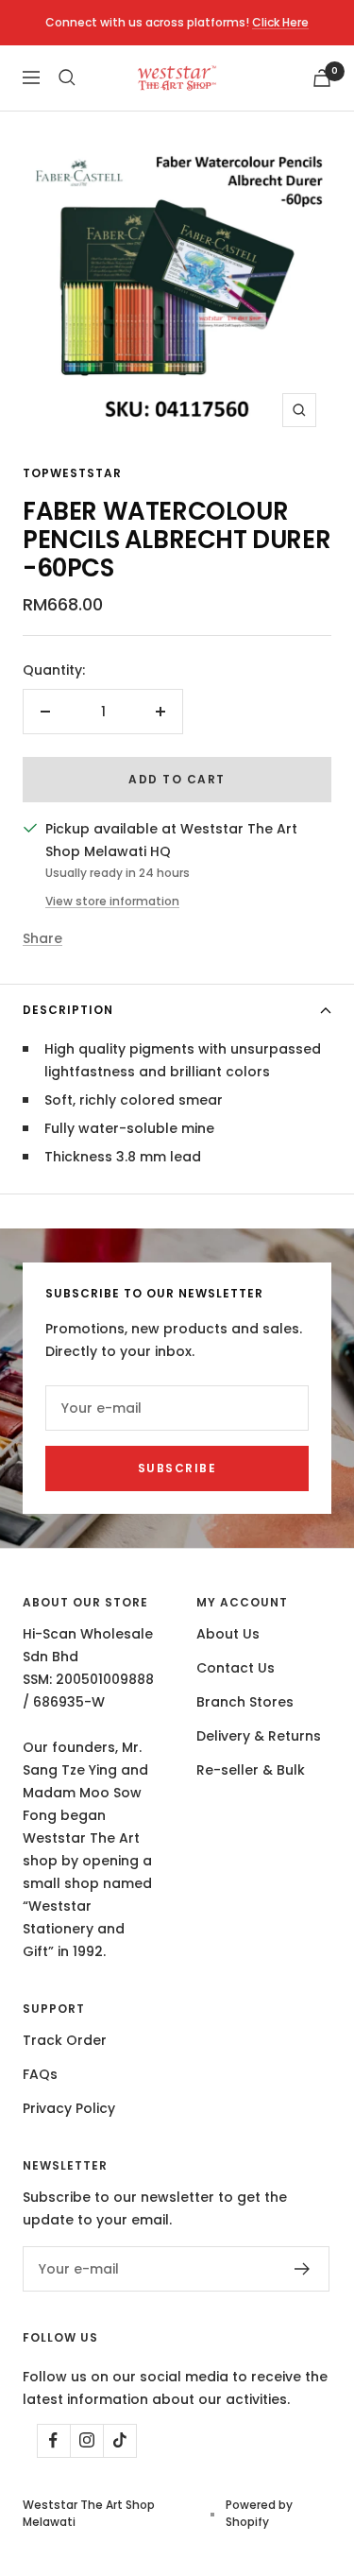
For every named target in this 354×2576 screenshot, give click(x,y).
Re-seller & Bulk (251, 1770)
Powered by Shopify (259, 2513)
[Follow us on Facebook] (53, 2440)
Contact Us (236, 1668)
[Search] (67, 77)
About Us (228, 1634)
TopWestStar (72, 473)
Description (68, 1010)
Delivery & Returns (259, 1736)
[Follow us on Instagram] (86, 2440)
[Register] (303, 2269)
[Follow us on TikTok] (119, 2440)
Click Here (280, 22)
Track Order (65, 2040)
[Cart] (322, 78)
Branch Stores (245, 1702)
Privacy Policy (69, 2108)
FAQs (40, 2074)
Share (42, 938)
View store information (112, 901)
